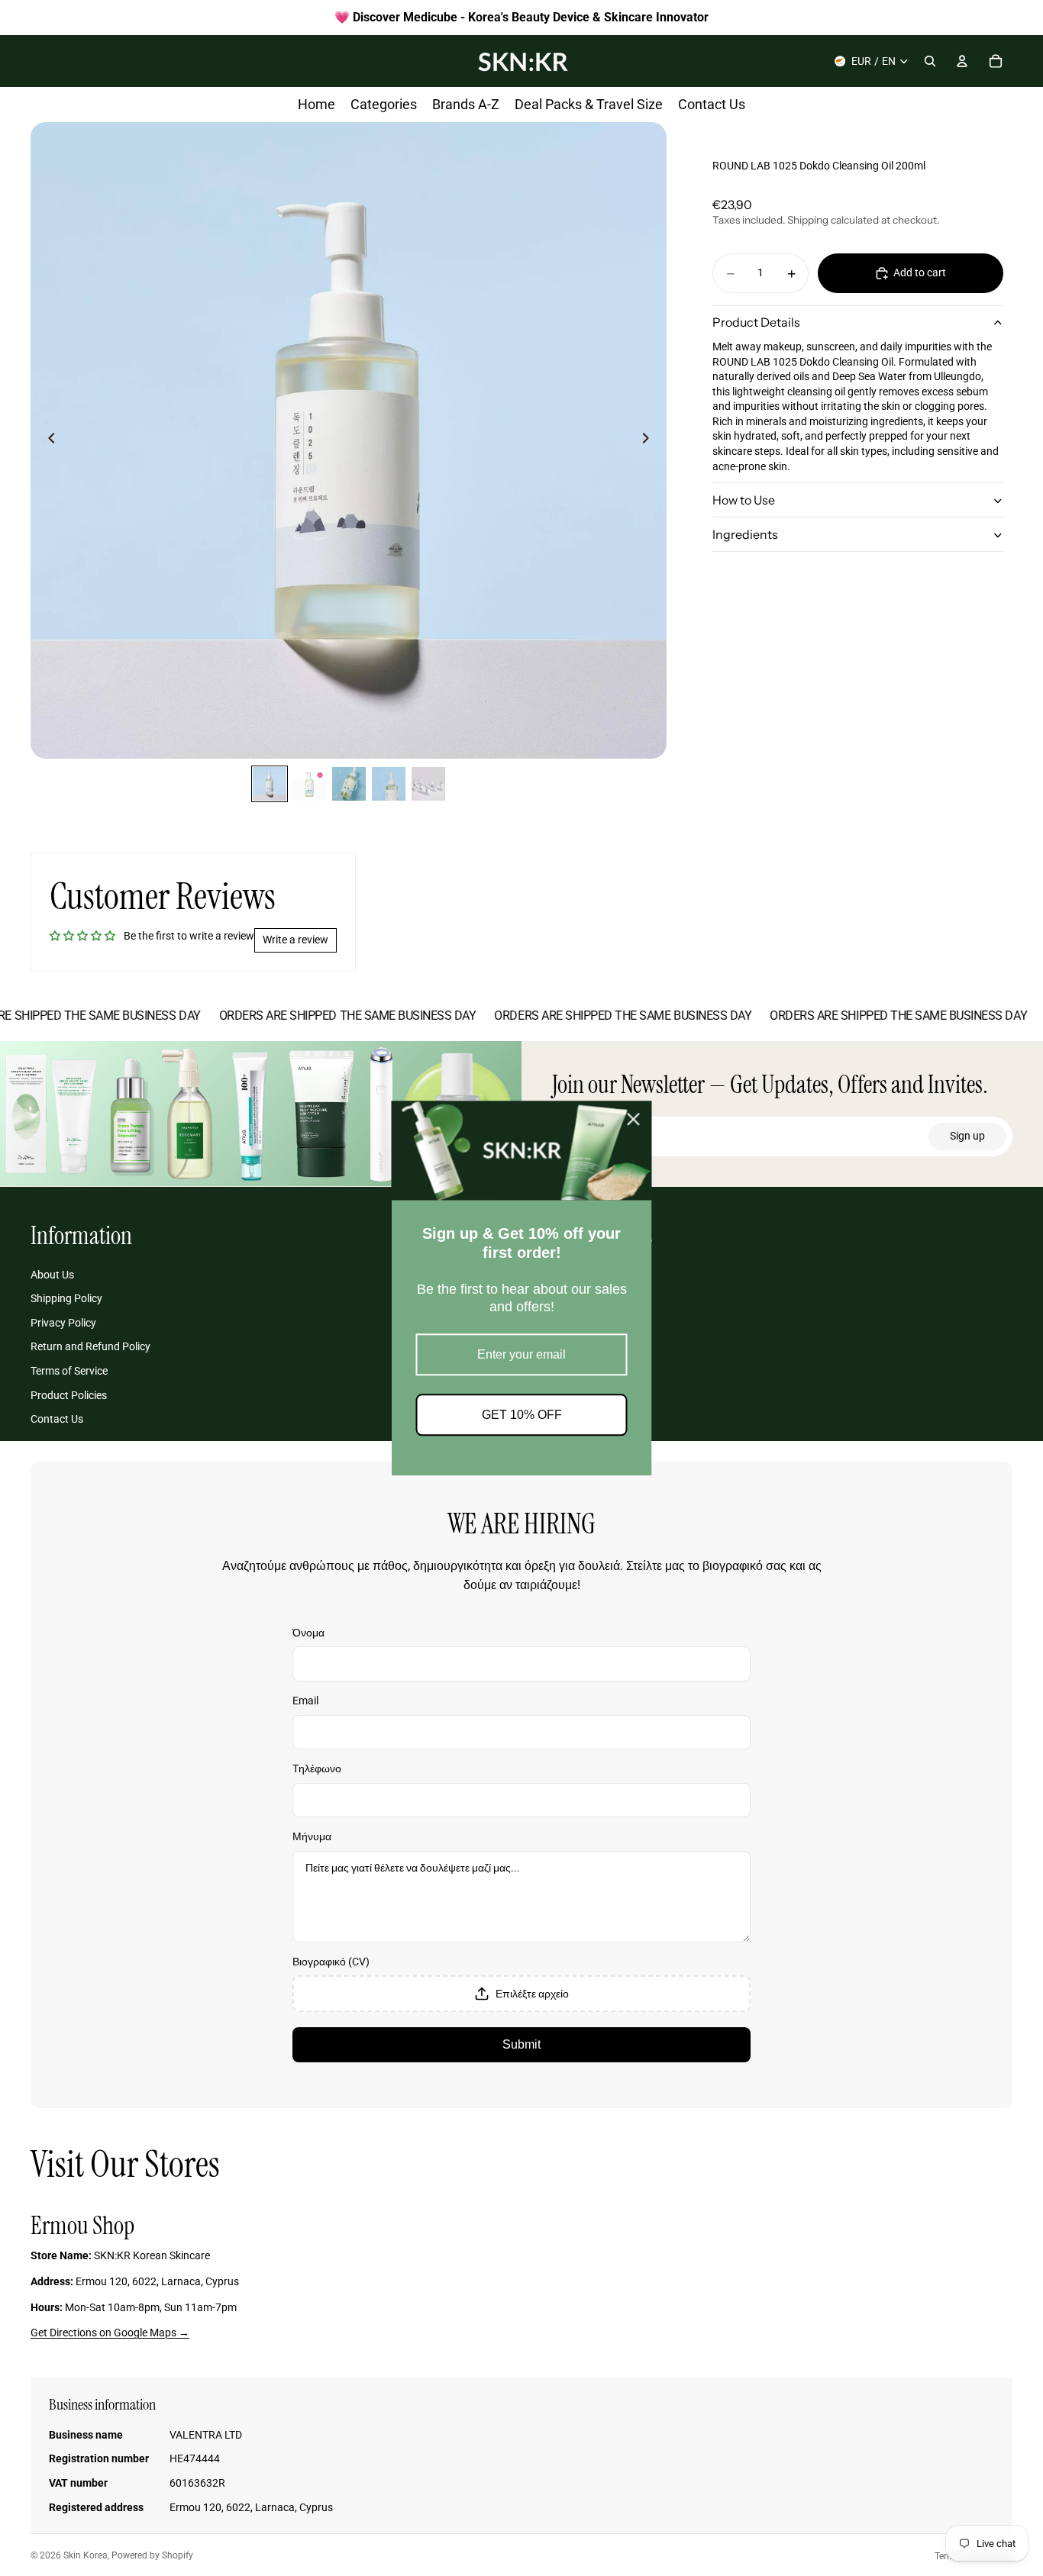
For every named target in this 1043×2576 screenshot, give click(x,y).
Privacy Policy (63, 1323)
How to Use (744, 500)
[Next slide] (650, 440)
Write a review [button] (295, 940)
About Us (52, 1275)
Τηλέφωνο (317, 1768)
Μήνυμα (312, 1836)
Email (305, 1701)
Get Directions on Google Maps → (110, 2333)
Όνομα (308, 1633)
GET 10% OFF (522, 1415)
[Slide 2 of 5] (309, 784)
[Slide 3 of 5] (349, 784)
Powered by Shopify (152, 2555)
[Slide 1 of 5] (270, 784)
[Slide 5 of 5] (428, 784)
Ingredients (745, 534)
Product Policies (69, 1395)
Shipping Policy (66, 1298)
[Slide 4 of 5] (389, 784)
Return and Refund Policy (90, 1346)
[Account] (962, 61)
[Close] (634, 1119)
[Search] (930, 61)
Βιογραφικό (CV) (331, 1962)
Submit (521, 2044)
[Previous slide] (47, 440)
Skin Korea (86, 2555)
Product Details (756, 323)
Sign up (967, 1136)
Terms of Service (69, 1371)
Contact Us (57, 1419)
